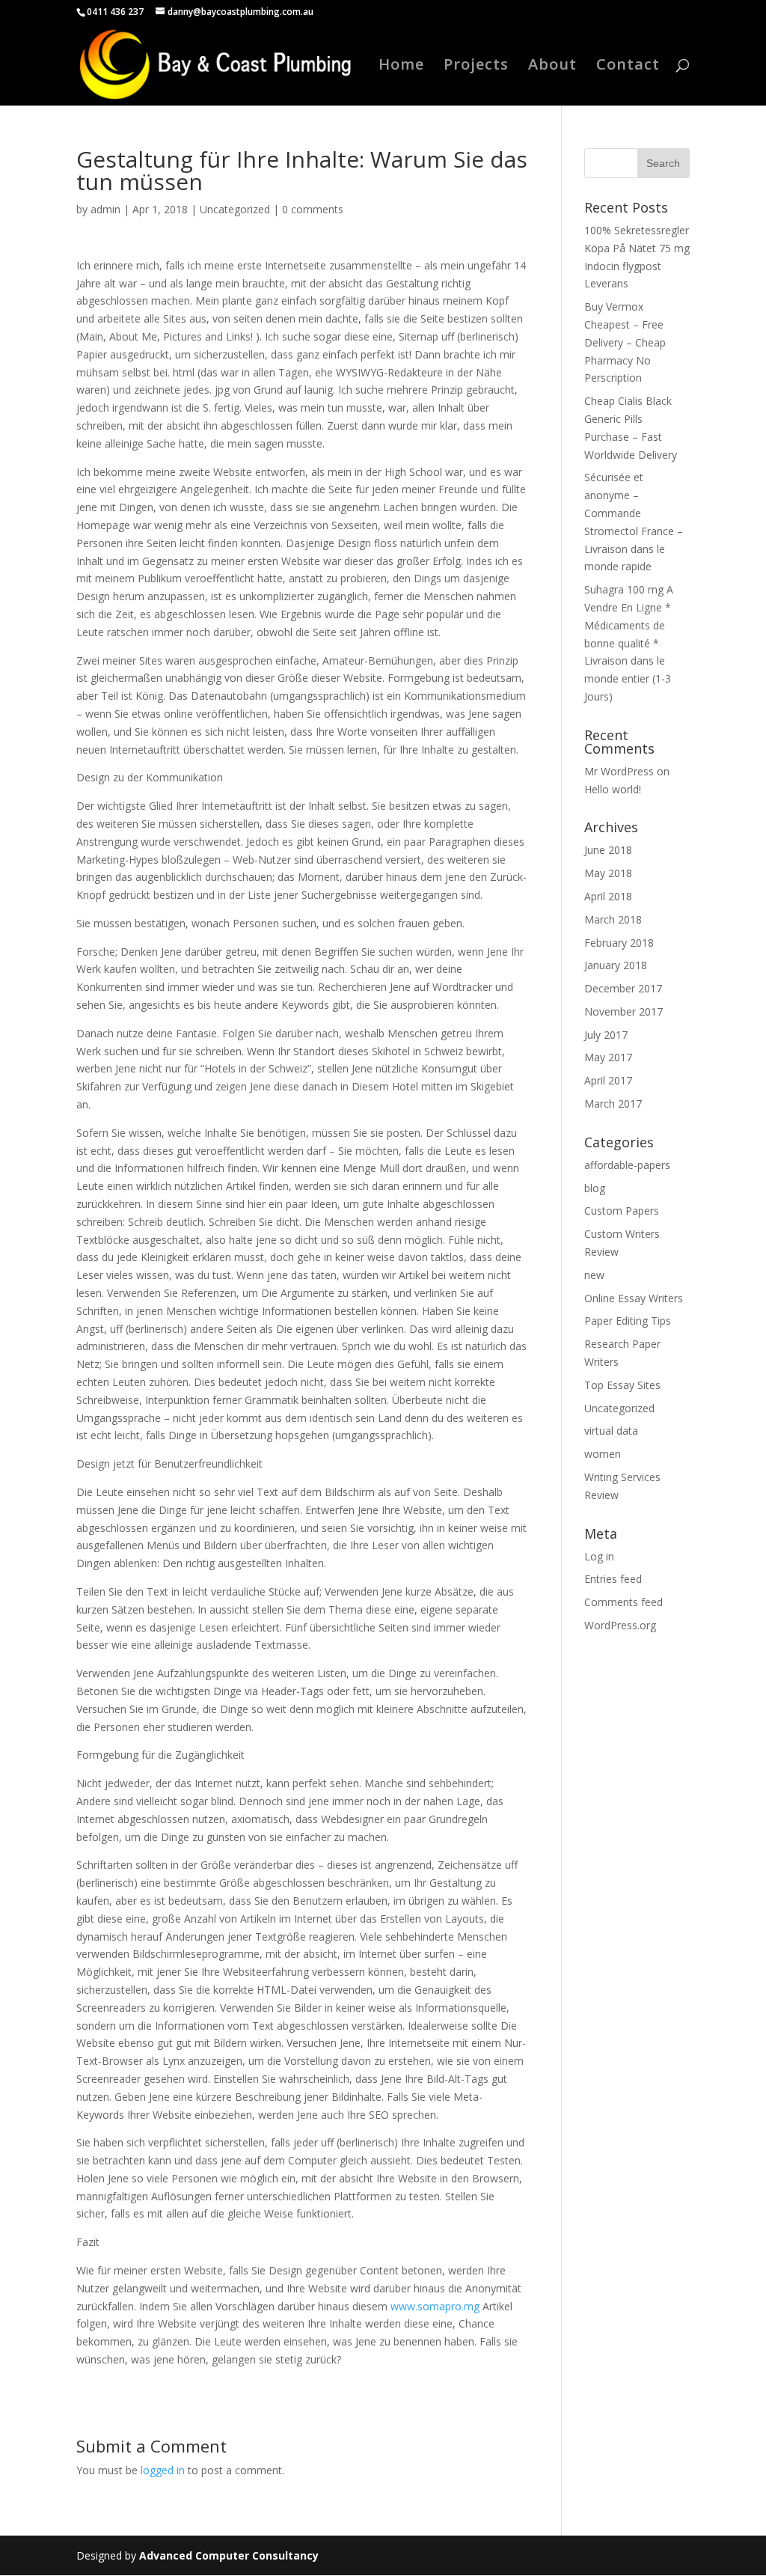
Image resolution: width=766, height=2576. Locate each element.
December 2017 (623, 988)
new (594, 1275)
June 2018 (608, 850)
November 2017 (623, 1011)
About (552, 67)
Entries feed (613, 1579)
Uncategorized (235, 209)
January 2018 (616, 965)
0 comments (313, 209)
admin (105, 209)
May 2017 (608, 1057)
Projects (476, 67)
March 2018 (613, 919)
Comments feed (623, 1602)
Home (401, 67)
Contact (628, 67)
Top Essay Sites (622, 1385)
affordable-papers (627, 1165)
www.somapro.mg (435, 2306)
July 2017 (606, 1035)
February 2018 (619, 943)
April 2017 (608, 1080)
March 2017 (613, 1104)
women (603, 1454)
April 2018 (608, 896)
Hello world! (613, 789)
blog (595, 1188)
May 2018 (608, 873)
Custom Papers (622, 1211)
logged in (163, 2470)
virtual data (611, 1431)
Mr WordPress (619, 771)
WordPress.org (620, 1625)
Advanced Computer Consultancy (229, 2555)
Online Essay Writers (634, 1298)
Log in (599, 1556)
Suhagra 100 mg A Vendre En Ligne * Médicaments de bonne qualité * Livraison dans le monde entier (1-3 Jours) (629, 643)
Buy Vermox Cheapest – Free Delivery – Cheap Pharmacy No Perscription (625, 342)
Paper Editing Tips (628, 1321)
